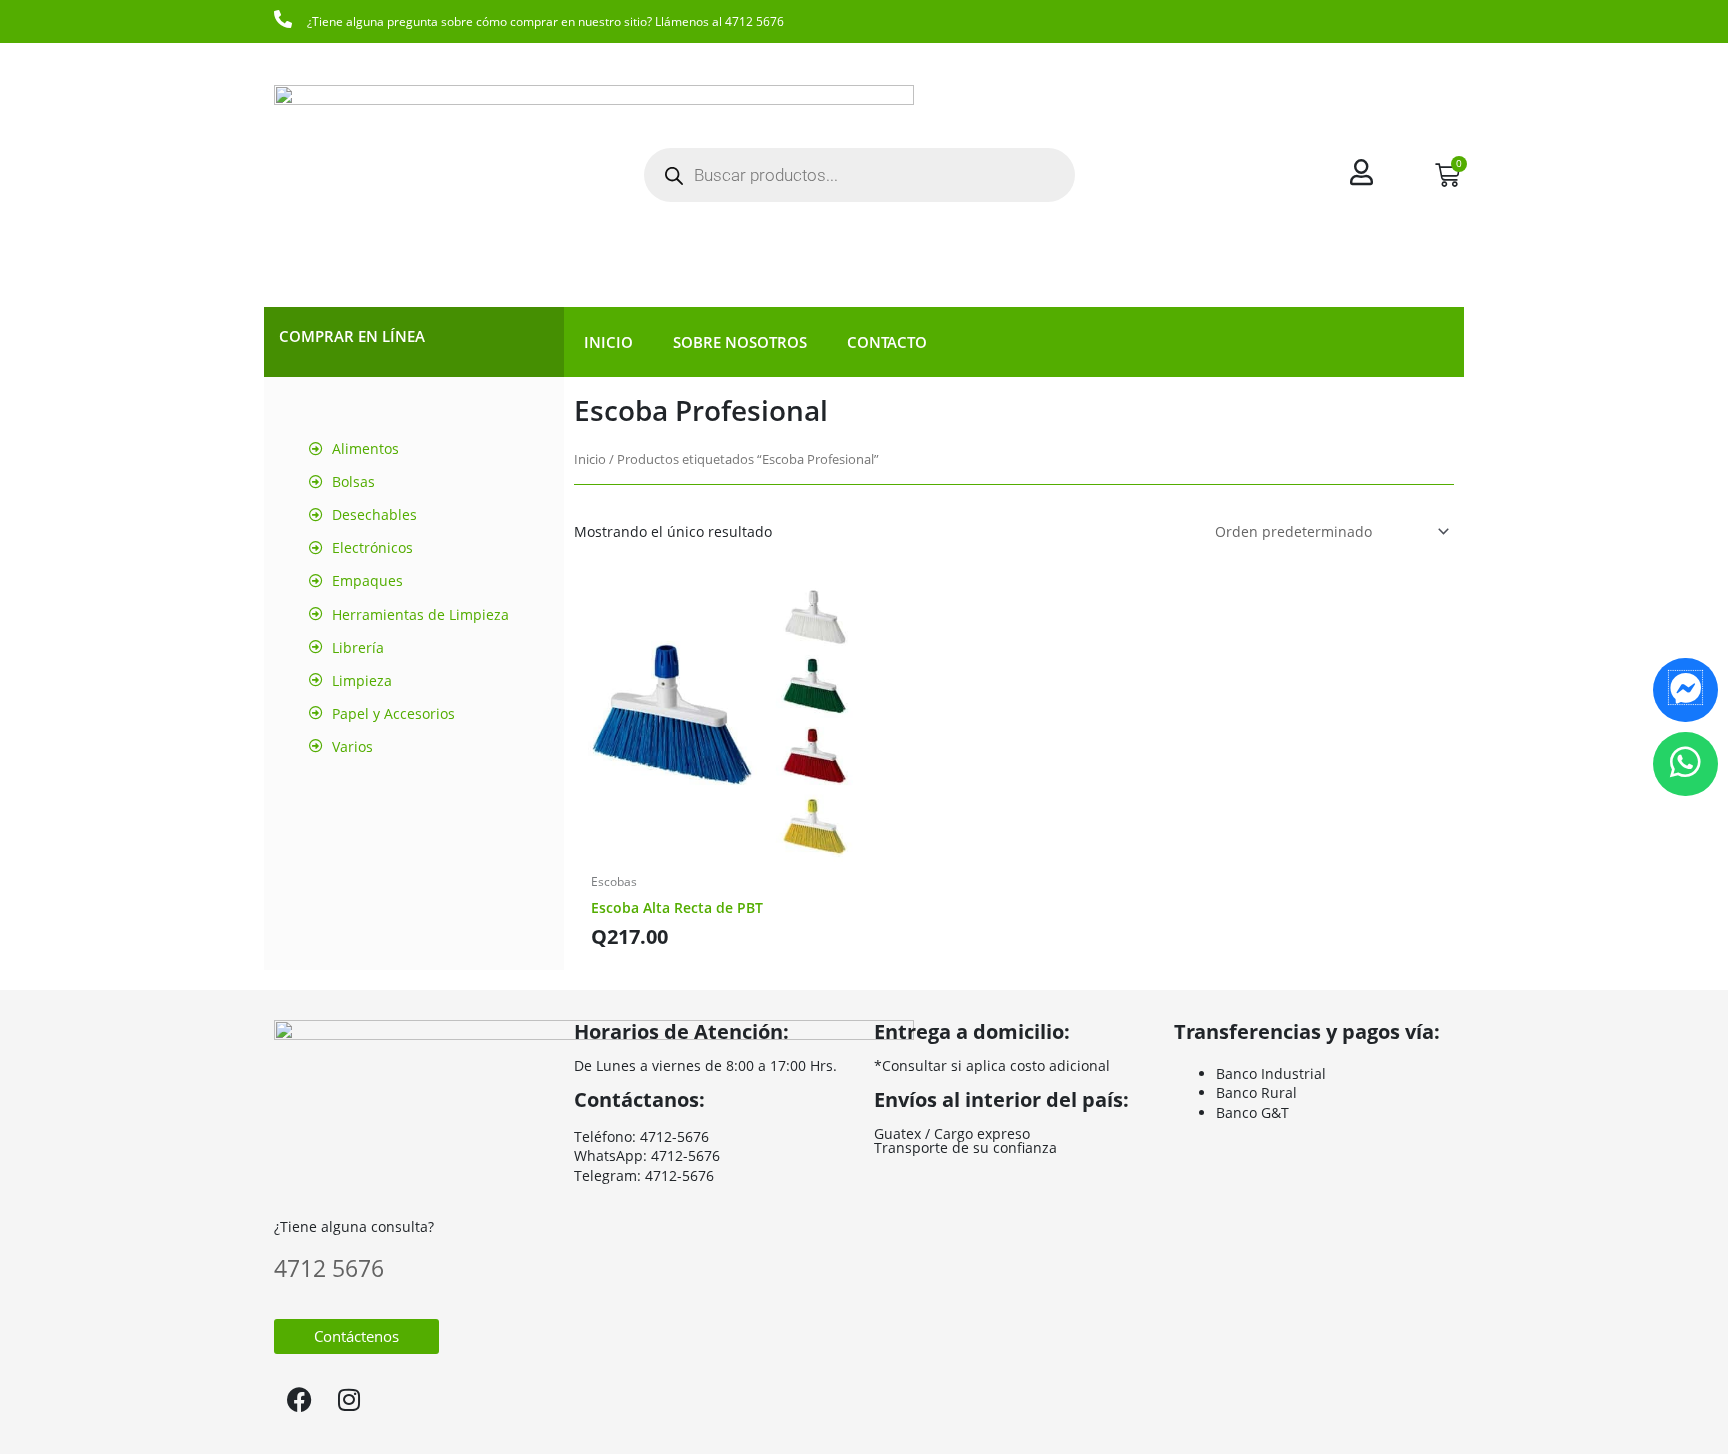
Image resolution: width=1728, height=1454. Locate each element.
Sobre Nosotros (740, 342)
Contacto (887, 342)
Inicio (608, 342)
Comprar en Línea (352, 336)
